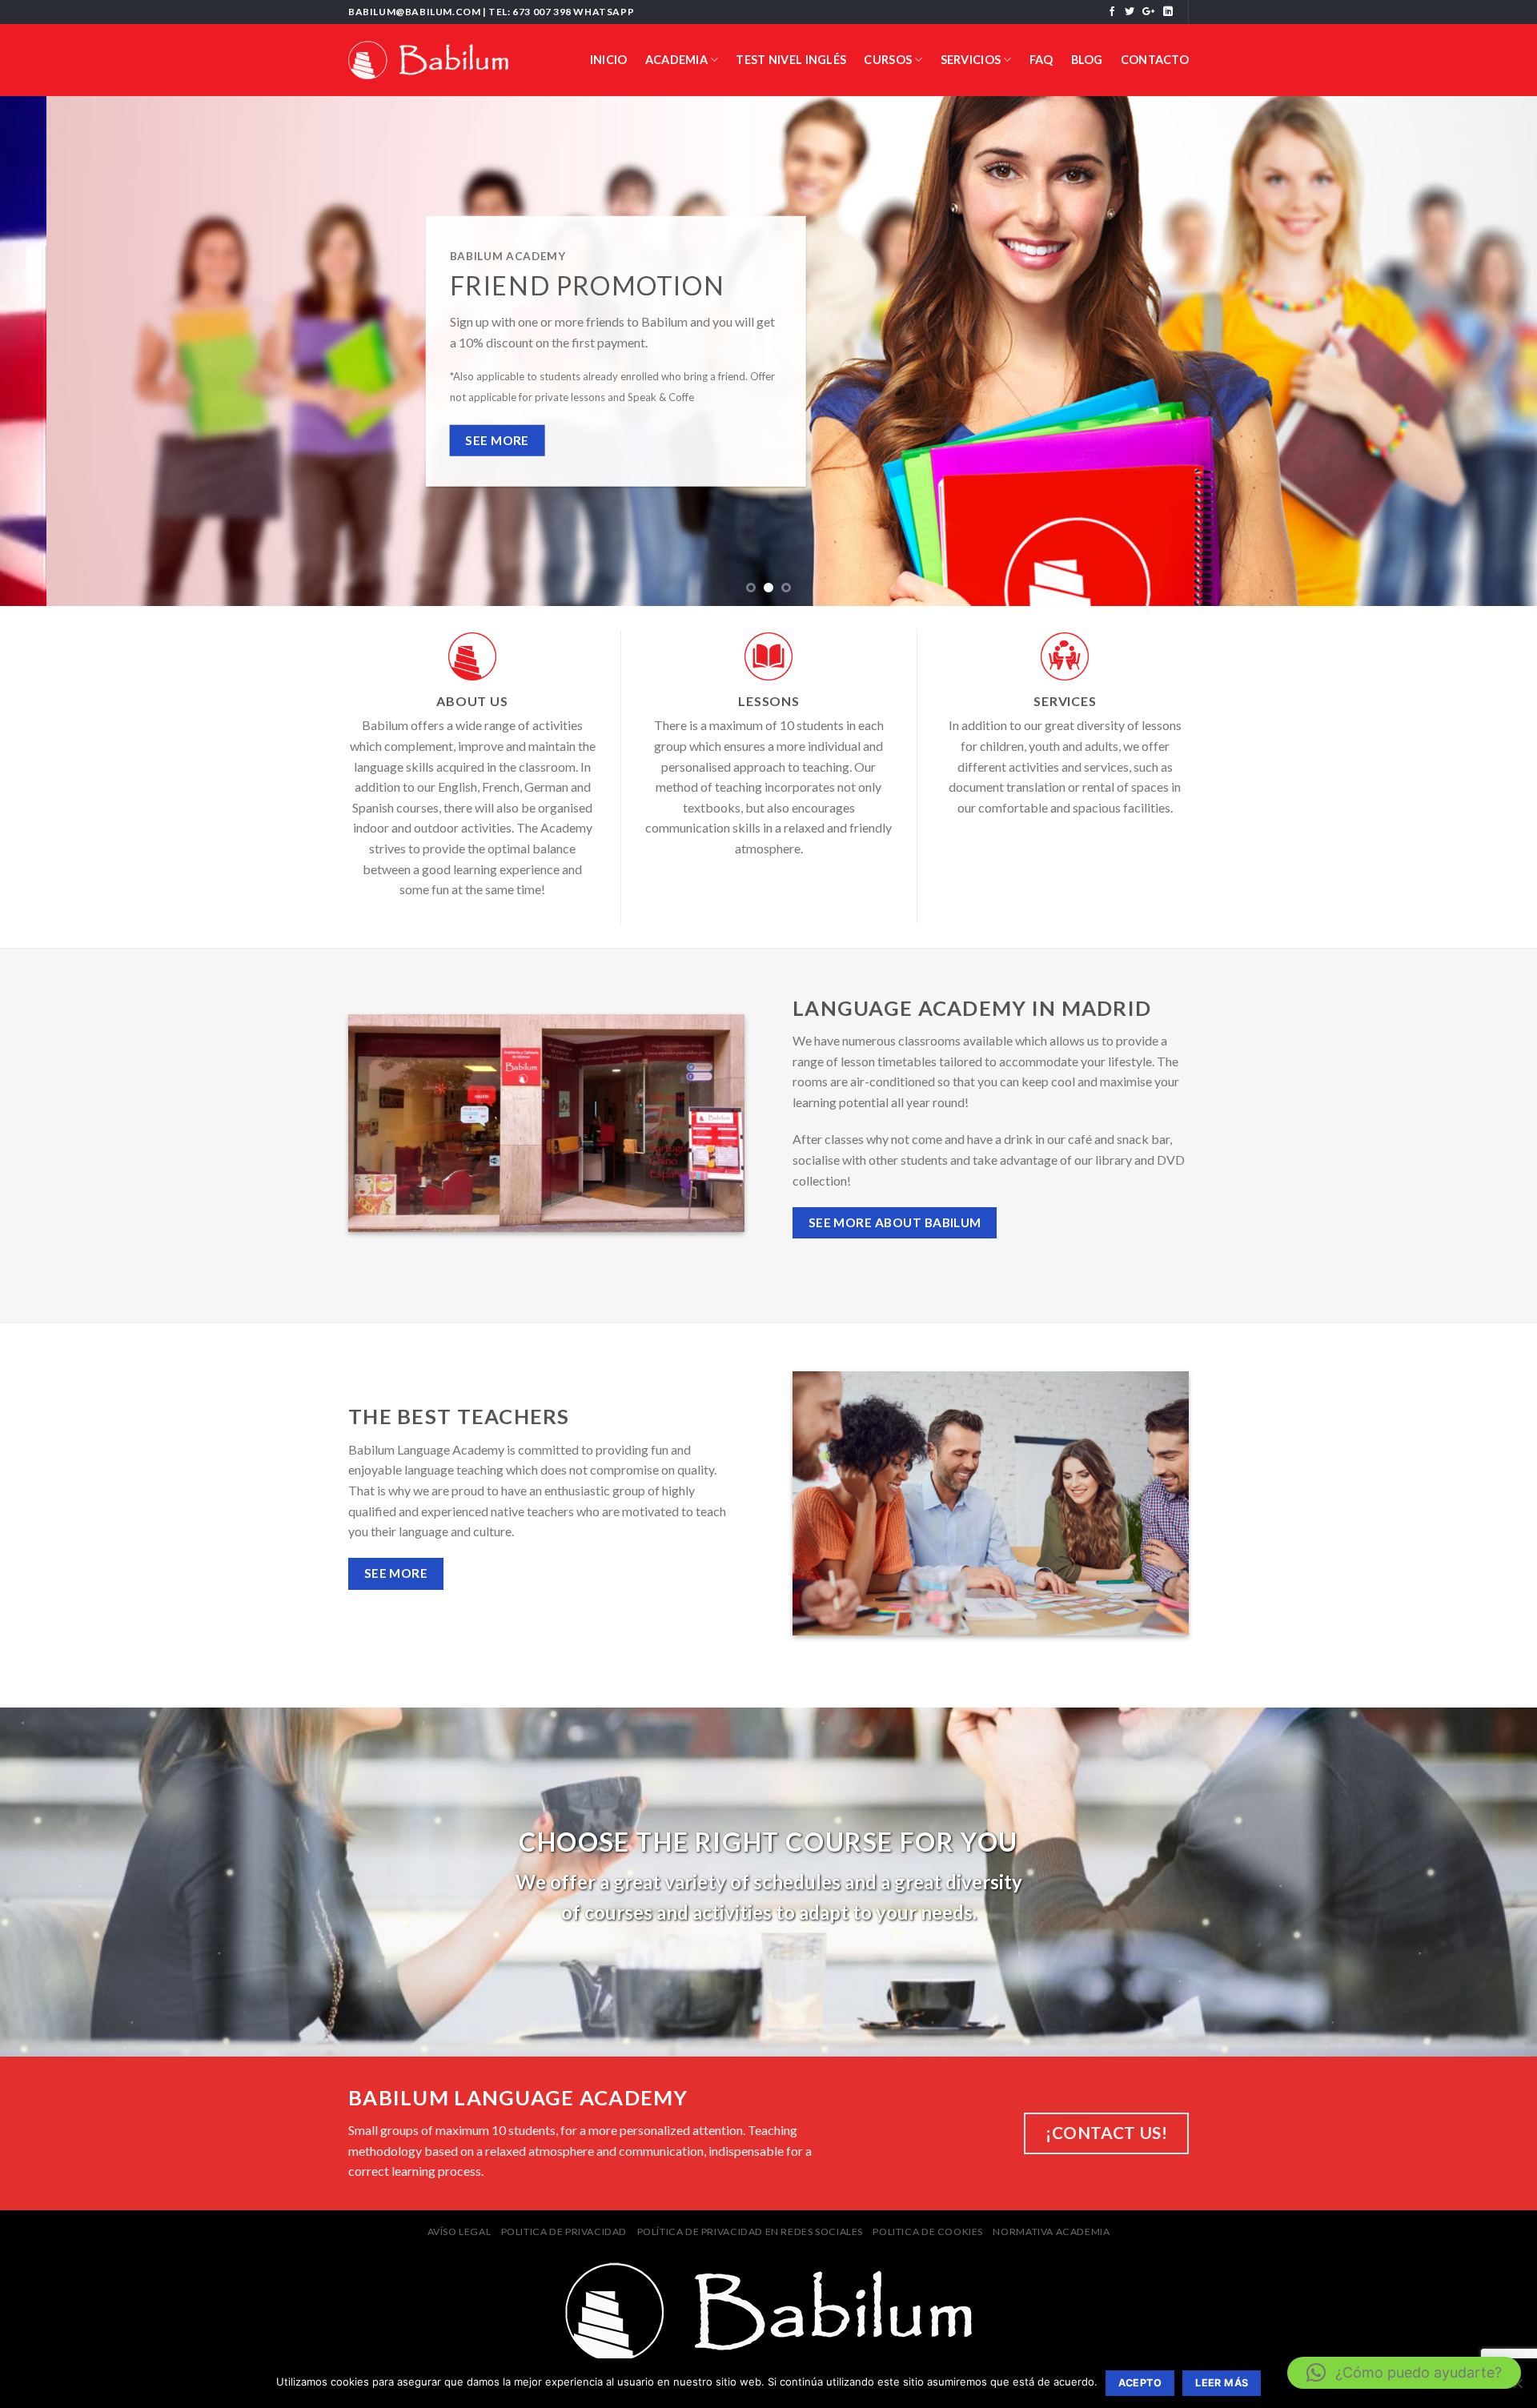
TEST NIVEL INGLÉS (791, 60)
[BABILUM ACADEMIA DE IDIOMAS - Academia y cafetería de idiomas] (428, 60)
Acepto (1140, 2383)
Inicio (609, 60)
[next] (1486, 351)
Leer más (1222, 2383)
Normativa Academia (1051, 2231)
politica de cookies (928, 2231)
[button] (1404, 2373)
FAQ (1041, 60)
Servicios (971, 60)
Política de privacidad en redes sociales (750, 2231)
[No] (1517, 2388)
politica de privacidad (564, 2231)
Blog (1087, 60)
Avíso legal (459, 2231)
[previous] (51, 351)
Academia (676, 60)
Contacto (1155, 60)
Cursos (888, 60)
